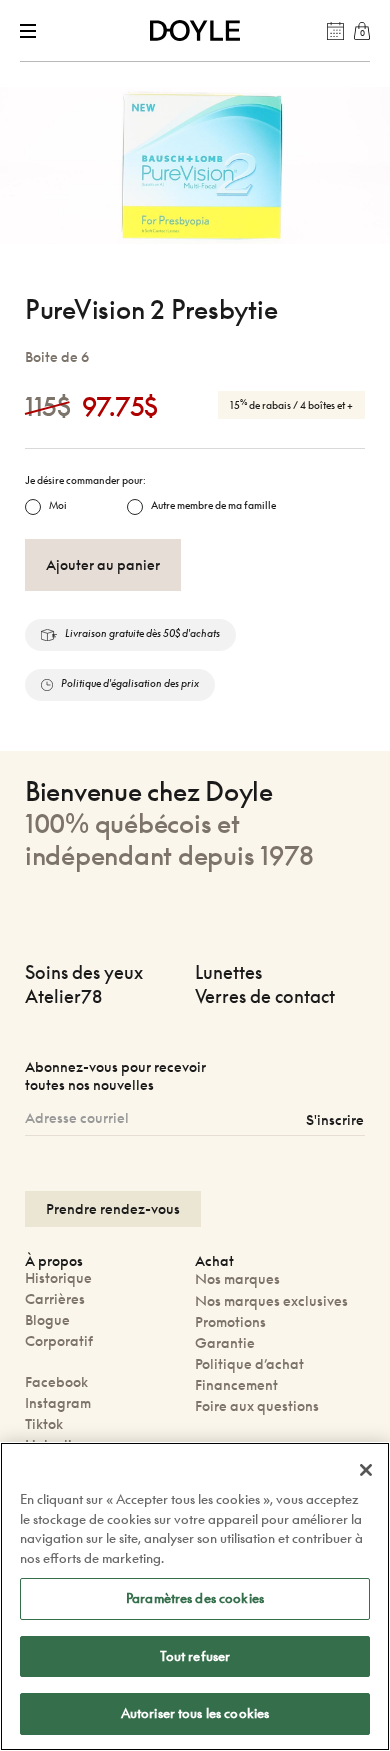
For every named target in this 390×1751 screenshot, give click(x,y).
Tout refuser (195, 1656)
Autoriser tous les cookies (195, 1713)
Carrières (55, 1298)
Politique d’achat (249, 1363)
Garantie (225, 1342)
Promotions (230, 1321)
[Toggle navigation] (32, 31)
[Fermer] (366, 1470)
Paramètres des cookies (195, 1598)
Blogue (47, 1319)
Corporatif (59, 1340)
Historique (58, 1277)
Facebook (56, 1381)
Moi (58, 505)
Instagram (58, 1402)
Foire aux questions (257, 1405)
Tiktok (44, 1423)
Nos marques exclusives (271, 1300)
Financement (236, 1384)
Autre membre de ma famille (213, 505)
